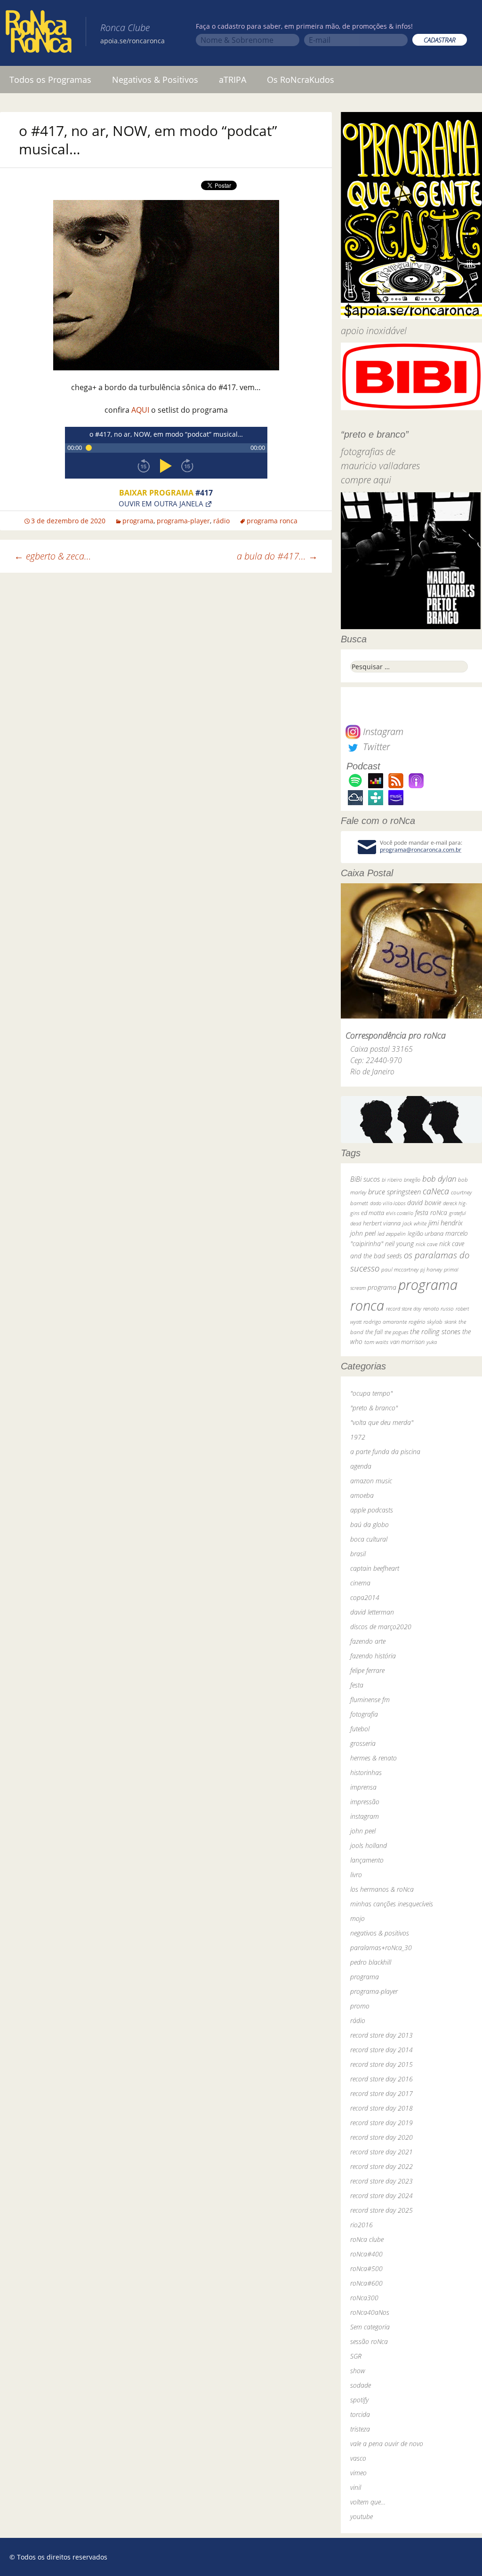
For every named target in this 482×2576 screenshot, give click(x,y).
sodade (361, 2385)
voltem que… (368, 2502)
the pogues (396, 1332)
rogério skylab (426, 1322)
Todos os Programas (50, 80)
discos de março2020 (381, 1627)
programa (138, 521)
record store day (404, 1308)
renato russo (438, 1308)
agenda (361, 1466)
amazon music (371, 1481)
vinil (356, 2487)
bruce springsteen (394, 1192)
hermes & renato (374, 1758)
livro (356, 1875)
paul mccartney (400, 1269)
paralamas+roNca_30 (381, 1948)
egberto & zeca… (53, 556)
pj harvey (431, 1269)
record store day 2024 (382, 2196)
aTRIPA (233, 80)
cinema (360, 1583)
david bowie (424, 1203)
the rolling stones (435, 1331)
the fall (374, 1332)
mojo (357, 1918)
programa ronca (272, 521)
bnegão (412, 1180)
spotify (359, 2400)
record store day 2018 (382, 2108)
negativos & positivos (380, 1933)
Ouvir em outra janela (161, 503)
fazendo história (373, 1656)
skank (450, 1322)
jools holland (369, 1845)
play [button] (166, 466)
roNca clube (367, 2239)
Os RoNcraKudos (301, 80)
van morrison (407, 1342)
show (358, 2371)
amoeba (362, 1495)
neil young (399, 1244)
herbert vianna (382, 1223)
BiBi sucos (365, 1179)
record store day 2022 (382, 2166)
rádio (221, 521)
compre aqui (366, 480)
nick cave (426, 1244)
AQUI (140, 410)
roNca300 (364, 2298)
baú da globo (370, 1524)
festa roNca (431, 1212)
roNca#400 (366, 2254)
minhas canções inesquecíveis (392, 1904)
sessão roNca (369, 2341)
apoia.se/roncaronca (133, 41)
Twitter (375, 747)
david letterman (372, 1612)
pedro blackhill (371, 1962)
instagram (365, 1816)
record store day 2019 (382, 2123)
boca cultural (369, 1539)
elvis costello (400, 1213)
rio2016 (361, 2225)
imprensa (363, 1787)
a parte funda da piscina (385, 1452)
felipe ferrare (367, 1670)
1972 (358, 1437)
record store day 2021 (382, 2152)
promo (360, 2006)
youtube (361, 2516)
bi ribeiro (392, 1180)
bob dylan (439, 1179)
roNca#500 (366, 2268)
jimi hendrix (446, 1223)
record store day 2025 (382, 2210)
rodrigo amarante (385, 1322)
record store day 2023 (382, 2181)
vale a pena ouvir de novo (387, 2444)
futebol (360, 1729)
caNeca (436, 1191)
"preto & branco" (374, 1408)
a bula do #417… (277, 556)
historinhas (366, 1772)
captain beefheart (375, 1568)
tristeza (360, 2429)
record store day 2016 (382, 2079)
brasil (358, 1554)
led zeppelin (392, 1234)
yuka (432, 1342)
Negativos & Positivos (155, 80)
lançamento (367, 1860)
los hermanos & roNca (382, 1889)
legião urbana (426, 1233)
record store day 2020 (382, 2137)
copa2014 (365, 1597)
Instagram (382, 732)
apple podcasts (372, 1510)
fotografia (364, 1714)
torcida (360, 2414)
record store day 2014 (382, 2050)
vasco (358, 2458)
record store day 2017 (382, 2093)
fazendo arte (368, 1641)
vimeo (358, 2473)
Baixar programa (166, 493)
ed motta (373, 1213)
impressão (365, 1802)
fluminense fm (370, 1700)
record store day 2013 (382, 2035)
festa (357, 1685)
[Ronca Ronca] (39, 33)
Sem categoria (370, 2327)
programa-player (183, 521)
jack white (414, 1223)
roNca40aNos (370, 2312)
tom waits (376, 1342)
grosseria (363, 1743)
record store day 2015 (382, 2064)
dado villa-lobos (388, 1203)
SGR (356, 2356)
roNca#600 (366, 2283)
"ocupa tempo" (371, 1393)
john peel (363, 1233)
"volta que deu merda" (382, 1422)
